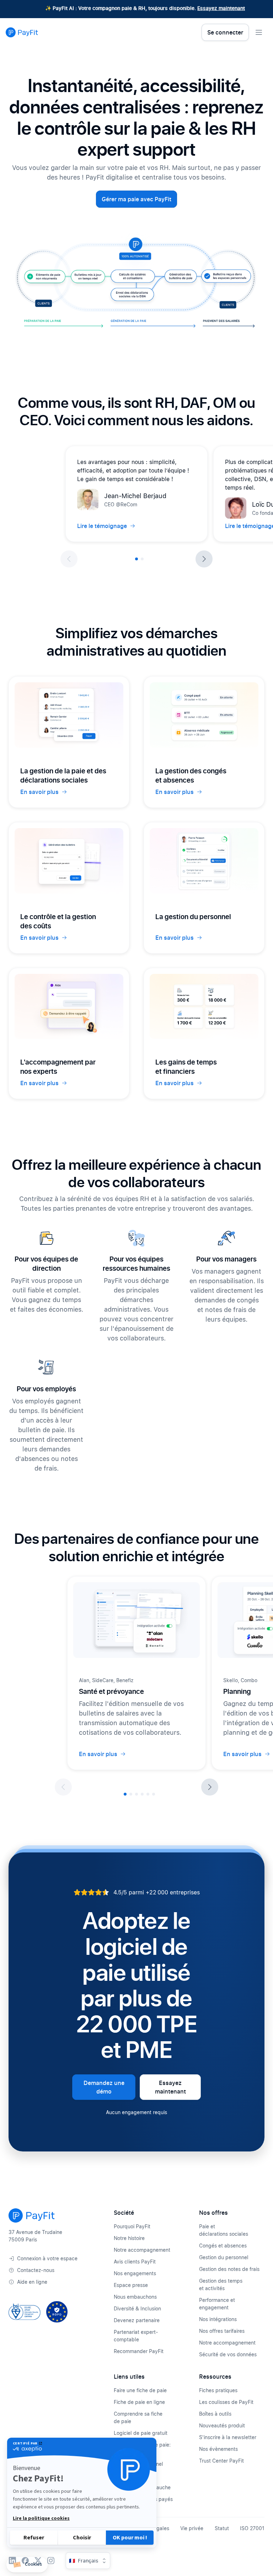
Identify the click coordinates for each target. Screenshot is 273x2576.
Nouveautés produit (222, 2425)
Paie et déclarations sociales (224, 2230)
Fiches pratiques (218, 2390)
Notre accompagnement (142, 2250)
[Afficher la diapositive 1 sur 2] (136, 559)
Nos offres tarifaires (222, 2331)
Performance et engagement (217, 2304)
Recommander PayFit (139, 2351)
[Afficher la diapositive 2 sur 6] (131, 1794)
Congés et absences (223, 2246)
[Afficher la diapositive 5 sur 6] (148, 1794)
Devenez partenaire (137, 2320)
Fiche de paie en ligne (139, 2402)
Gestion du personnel (224, 2257)
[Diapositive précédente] (69, 559)
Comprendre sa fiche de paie (138, 2417)
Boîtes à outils (215, 2414)
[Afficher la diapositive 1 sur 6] (125, 1794)
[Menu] (259, 32)
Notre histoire (129, 2238)
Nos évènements (218, 2449)
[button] (27, 2565)
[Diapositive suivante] (204, 559)
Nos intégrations (218, 2319)
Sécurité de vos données (228, 2354)
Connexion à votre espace (47, 2258)
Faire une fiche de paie (140, 2390)
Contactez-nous (36, 2270)
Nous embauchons (135, 2297)
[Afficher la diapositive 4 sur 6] (142, 1794)
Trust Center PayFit (221, 2461)
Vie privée (192, 2528)
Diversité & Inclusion (137, 2308)
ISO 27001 (252, 2528)
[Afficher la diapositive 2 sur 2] (142, 559)
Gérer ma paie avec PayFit (136, 199)
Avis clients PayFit (135, 2262)
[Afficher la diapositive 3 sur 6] (136, 1794)
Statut (222, 2528)
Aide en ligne (32, 2282)
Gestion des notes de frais (229, 2269)
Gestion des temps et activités (221, 2284)
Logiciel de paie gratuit (141, 2433)
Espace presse (131, 2285)
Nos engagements (135, 2273)
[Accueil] (22, 32)
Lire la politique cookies (41, 2518)
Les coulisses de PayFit (226, 2402)
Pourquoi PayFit (132, 2226)
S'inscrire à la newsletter (228, 2437)
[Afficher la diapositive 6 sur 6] (154, 1794)
